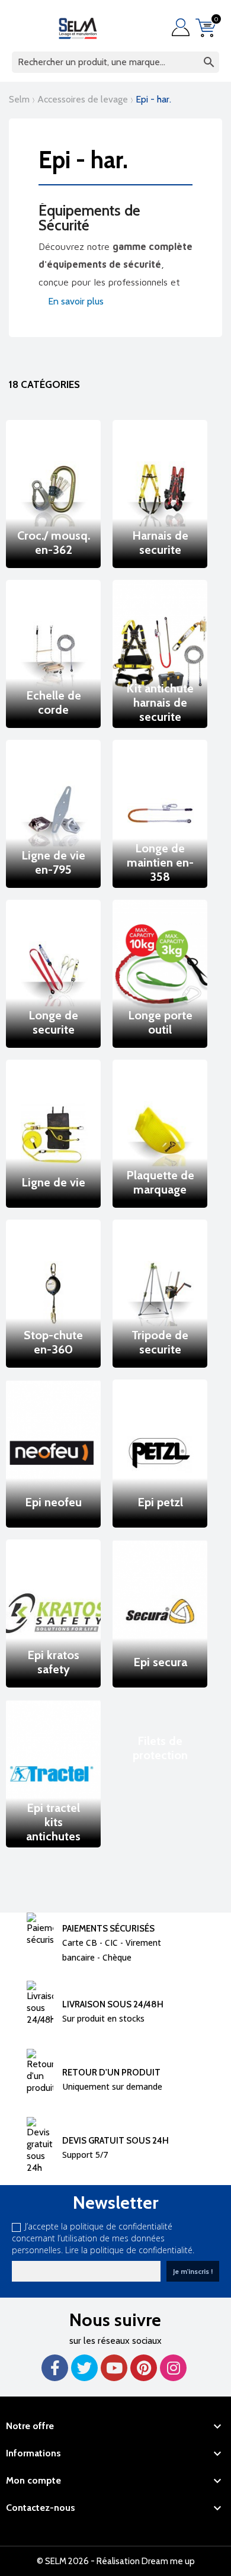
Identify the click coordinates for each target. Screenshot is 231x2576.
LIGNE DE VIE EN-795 (53, 862)
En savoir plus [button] (75, 301)
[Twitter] (84, 2368)
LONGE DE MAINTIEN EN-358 (160, 862)
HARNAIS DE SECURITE (160, 543)
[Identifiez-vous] (184, 27)
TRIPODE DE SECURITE (160, 1342)
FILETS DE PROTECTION (160, 1748)
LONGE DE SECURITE (53, 1022)
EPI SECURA (160, 1662)
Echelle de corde (54, 702)
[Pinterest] (144, 2368)
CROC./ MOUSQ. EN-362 (54, 543)
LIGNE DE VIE (53, 1182)
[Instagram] (173, 2368)
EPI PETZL (160, 1502)
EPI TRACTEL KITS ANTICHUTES (53, 1822)
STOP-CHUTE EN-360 (53, 1342)
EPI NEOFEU (53, 1502)
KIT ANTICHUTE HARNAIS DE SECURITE (160, 702)
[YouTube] (114, 2368)
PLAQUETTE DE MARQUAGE (160, 1182)
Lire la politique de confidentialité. (130, 2250)
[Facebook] (55, 2368)
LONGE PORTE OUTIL (160, 1022)
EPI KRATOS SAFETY (53, 1662)
